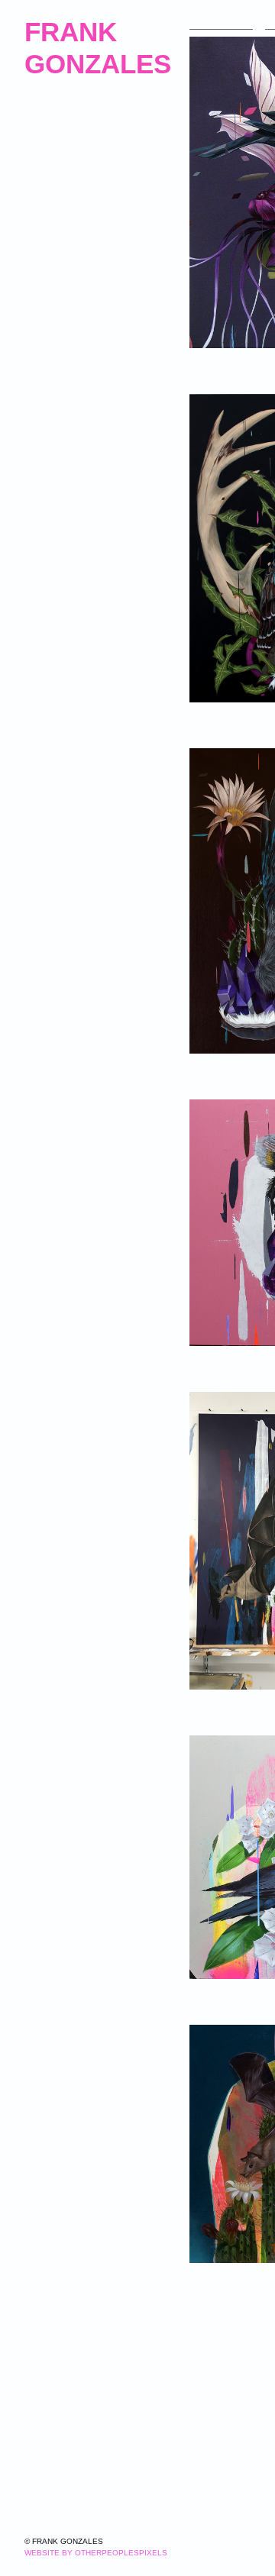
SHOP (40, 386)
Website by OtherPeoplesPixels (96, 2553)
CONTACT (52, 413)
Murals (48, 278)
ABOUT (45, 358)
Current (52, 97)
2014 (37, 178)
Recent (44, 252)
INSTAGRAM (58, 332)
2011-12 (44, 142)
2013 (37, 160)
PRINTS (45, 305)
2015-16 (45, 197)
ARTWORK (219, 24)
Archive (49, 123)
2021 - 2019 (56, 233)
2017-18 (45, 215)
